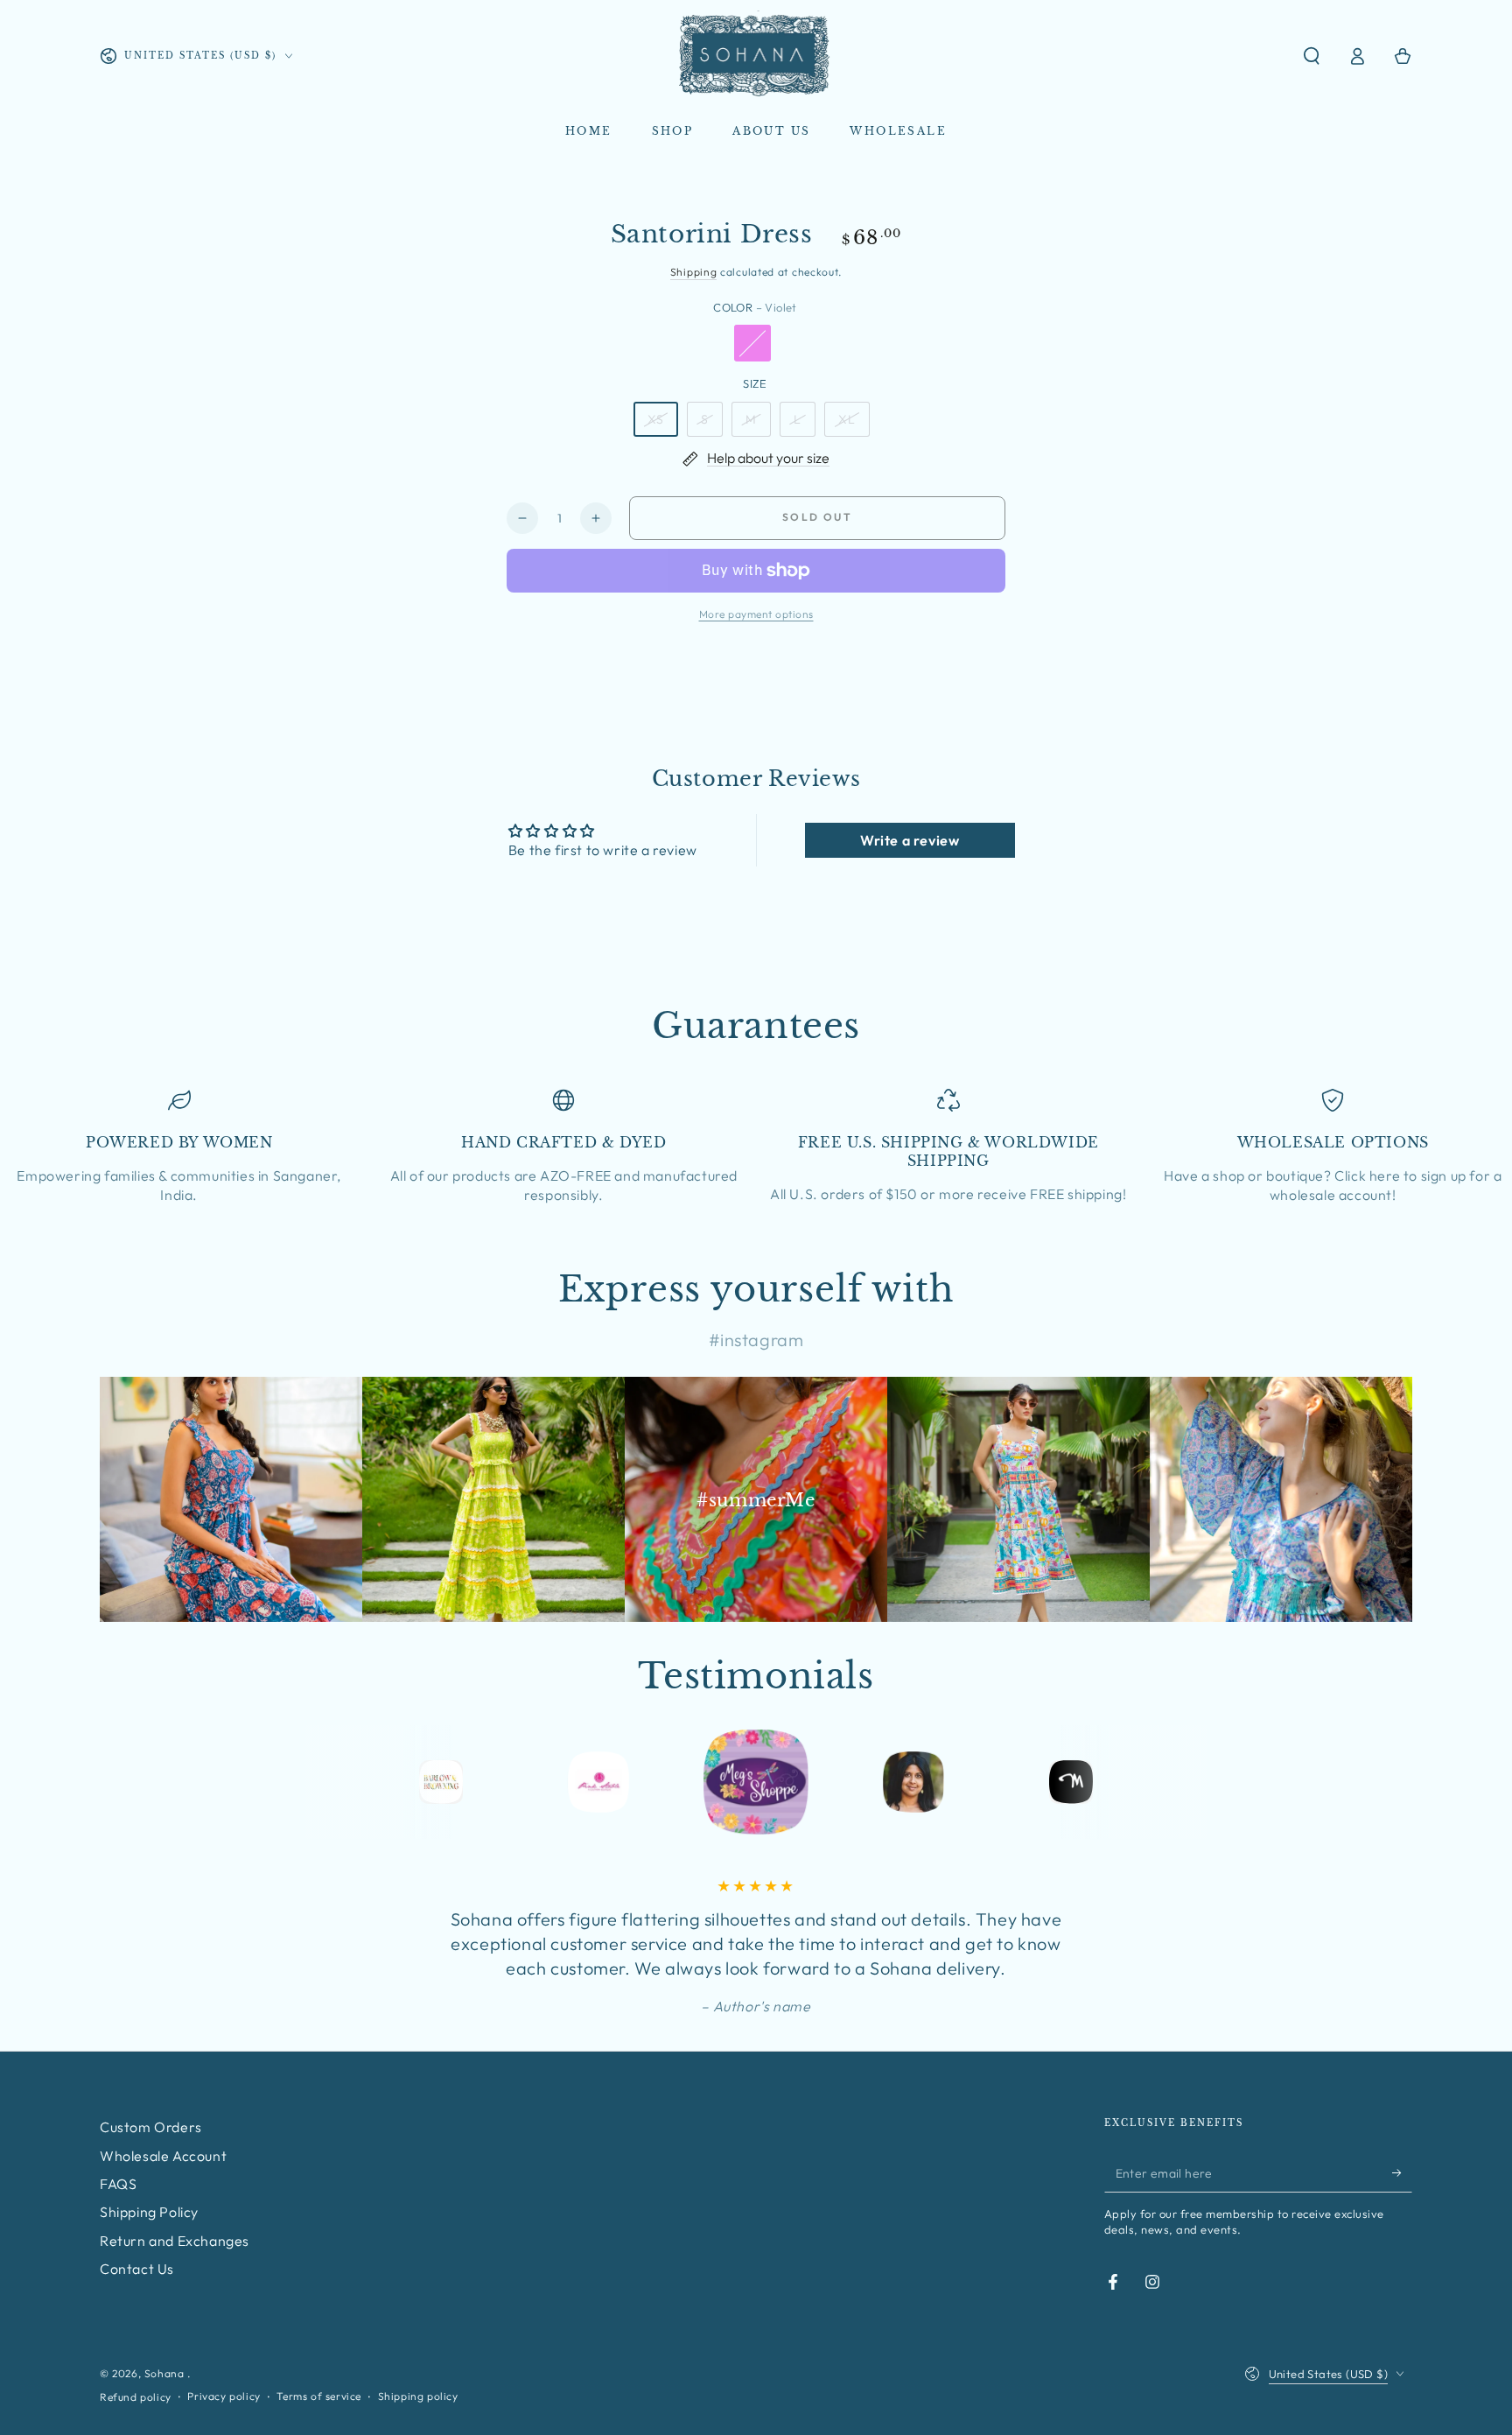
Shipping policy (418, 2396)
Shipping (694, 272)
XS (656, 419)
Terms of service (319, 2396)
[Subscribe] (1402, 2172)
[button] (1312, 56)
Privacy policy (224, 2396)
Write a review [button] (910, 840)
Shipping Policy (149, 2212)
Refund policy (136, 2397)
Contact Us (137, 2269)
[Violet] (752, 343)
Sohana (166, 2373)
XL (847, 419)
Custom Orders (151, 2127)
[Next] (1189, 1782)
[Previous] (323, 1782)
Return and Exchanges (175, 2241)
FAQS (118, 2184)
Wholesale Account (163, 2156)
